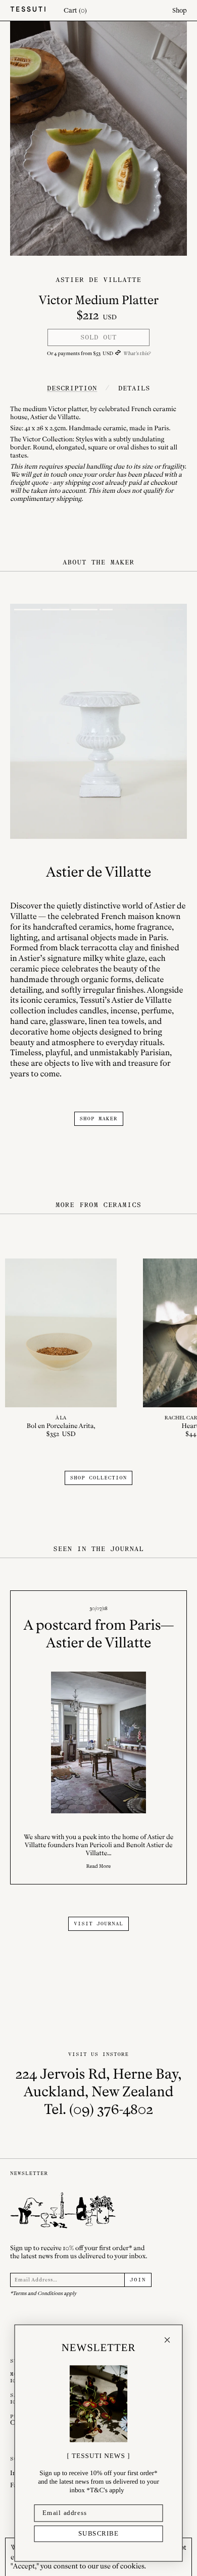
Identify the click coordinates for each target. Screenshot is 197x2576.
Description (72, 388)
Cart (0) (75, 10)
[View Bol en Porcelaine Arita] (61, 1349)
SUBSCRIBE (99, 2534)
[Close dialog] (167, 2340)
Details (134, 388)
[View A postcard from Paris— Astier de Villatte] (98, 1737)
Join (138, 2280)
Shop (180, 10)
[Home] (28, 10)
